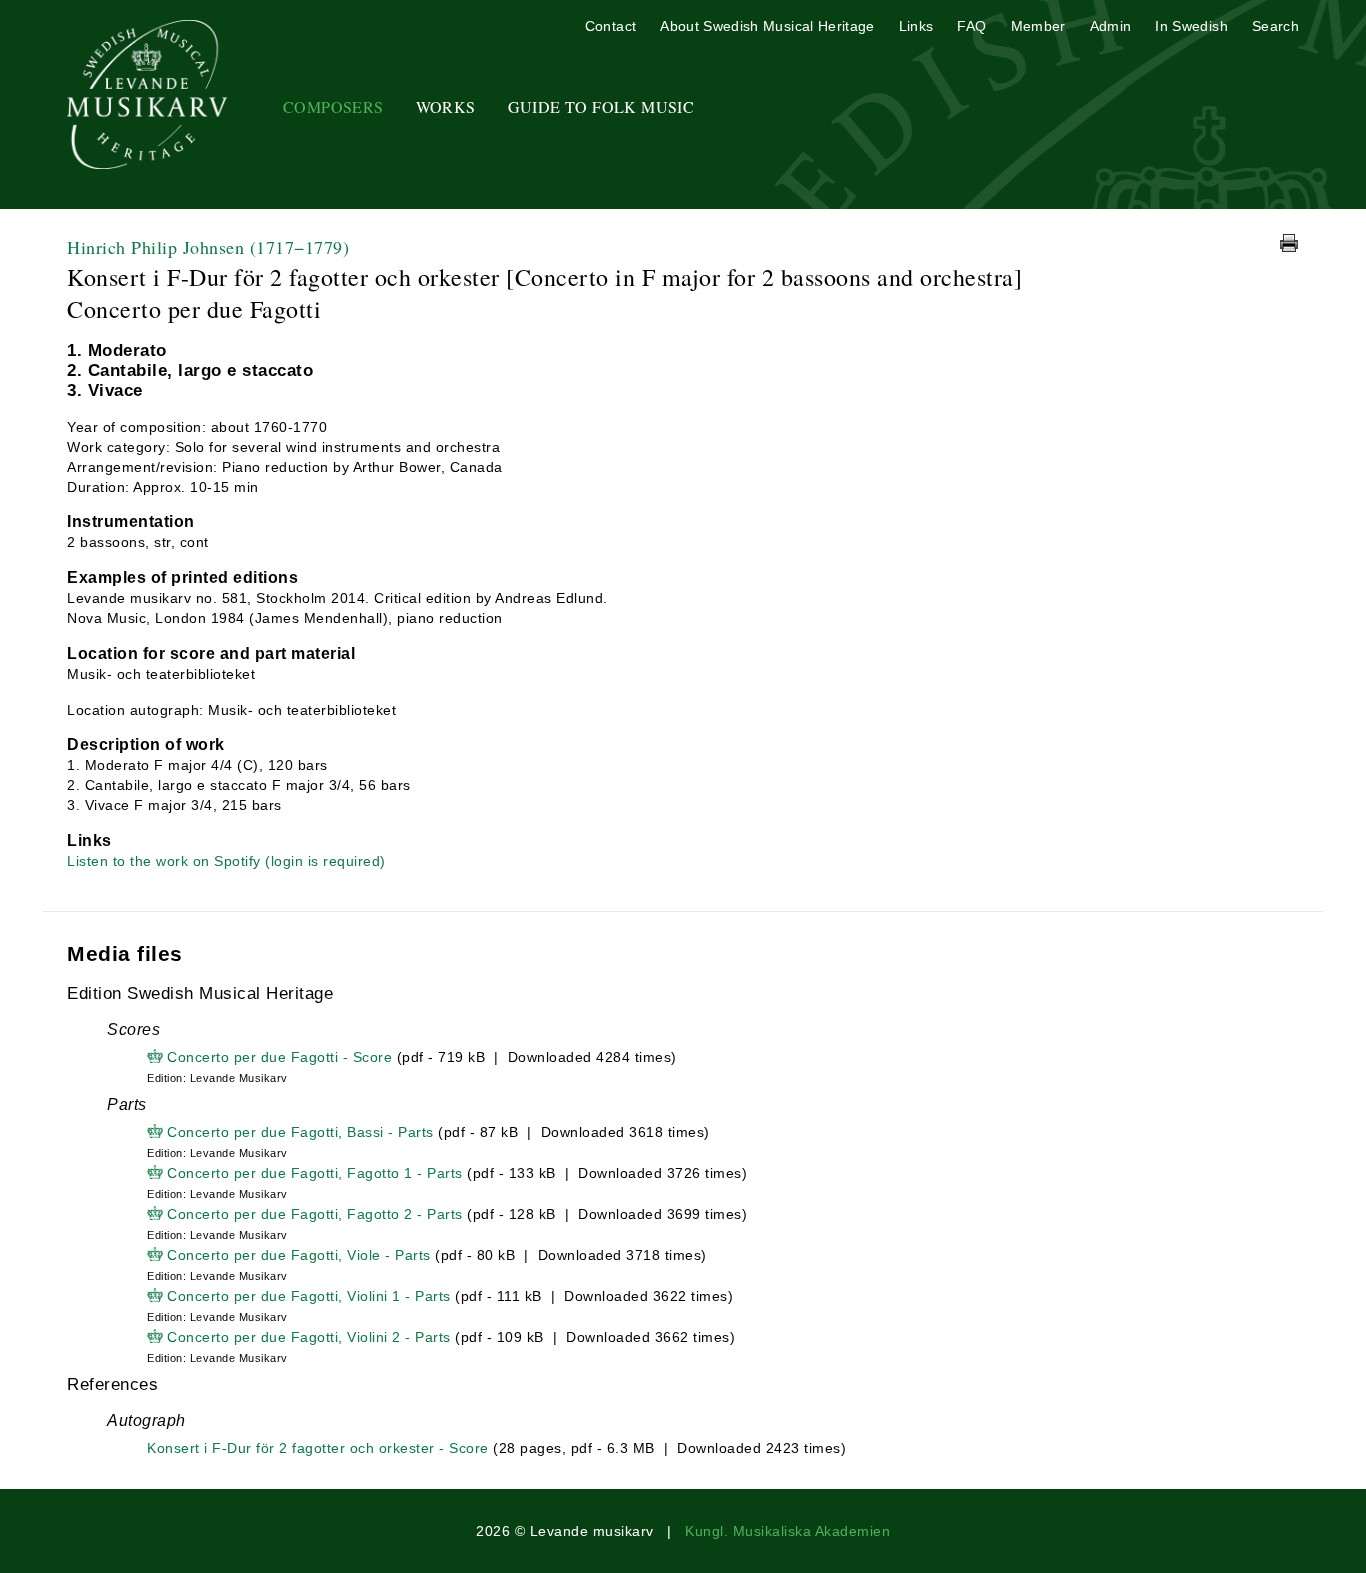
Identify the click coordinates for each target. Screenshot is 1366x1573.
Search (1275, 26)
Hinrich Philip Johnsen (208, 247)
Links (916, 26)
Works (446, 106)
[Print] (1289, 243)
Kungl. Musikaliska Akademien (787, 1531)
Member (1038, 26)
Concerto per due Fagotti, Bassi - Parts (300, 1132)
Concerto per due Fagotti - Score (279, 1057)
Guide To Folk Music (601, 106)
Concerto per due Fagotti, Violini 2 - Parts (309, 1337)
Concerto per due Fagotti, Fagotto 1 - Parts (315, 1173)
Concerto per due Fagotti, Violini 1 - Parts (309, 1296)
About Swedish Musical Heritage (767, 26)
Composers (333, 106)
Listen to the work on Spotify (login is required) (226, 861)
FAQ (971, 26)
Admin (1111, 26)
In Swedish (1191, 26)
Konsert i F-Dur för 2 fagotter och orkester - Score (318, 1448)
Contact (610, 26)
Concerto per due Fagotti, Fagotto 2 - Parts (315, 1214)
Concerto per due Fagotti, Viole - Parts (299, 1255)
